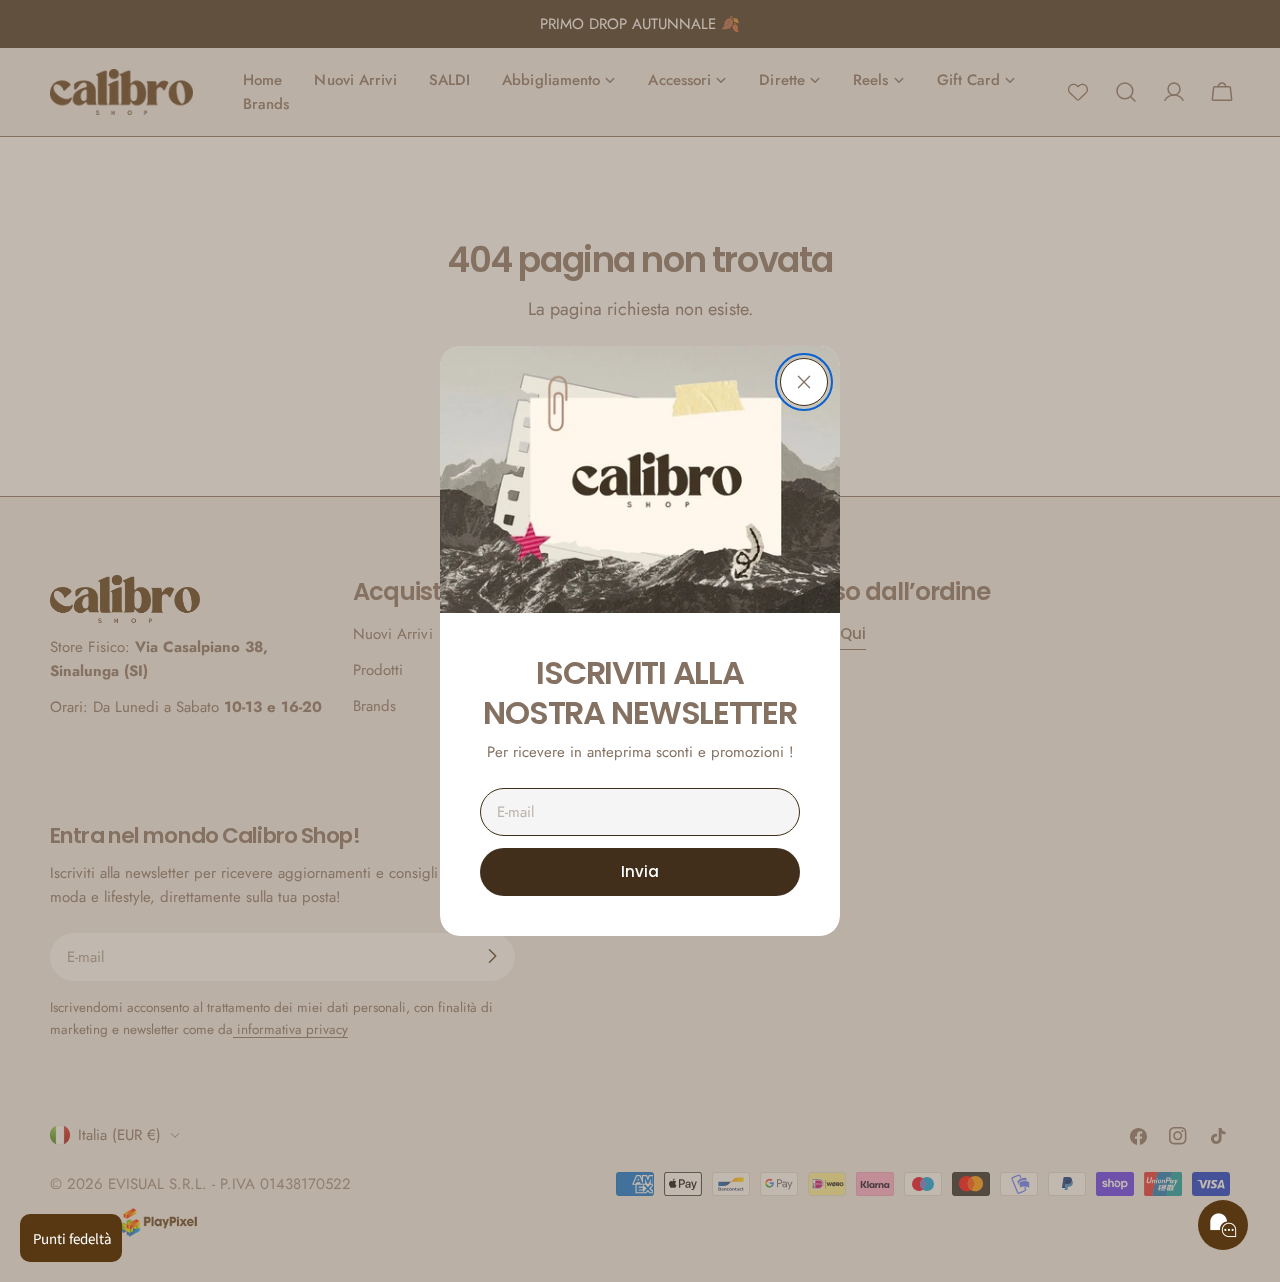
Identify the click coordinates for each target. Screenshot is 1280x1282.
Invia (640, 871)
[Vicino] (804, 382)
